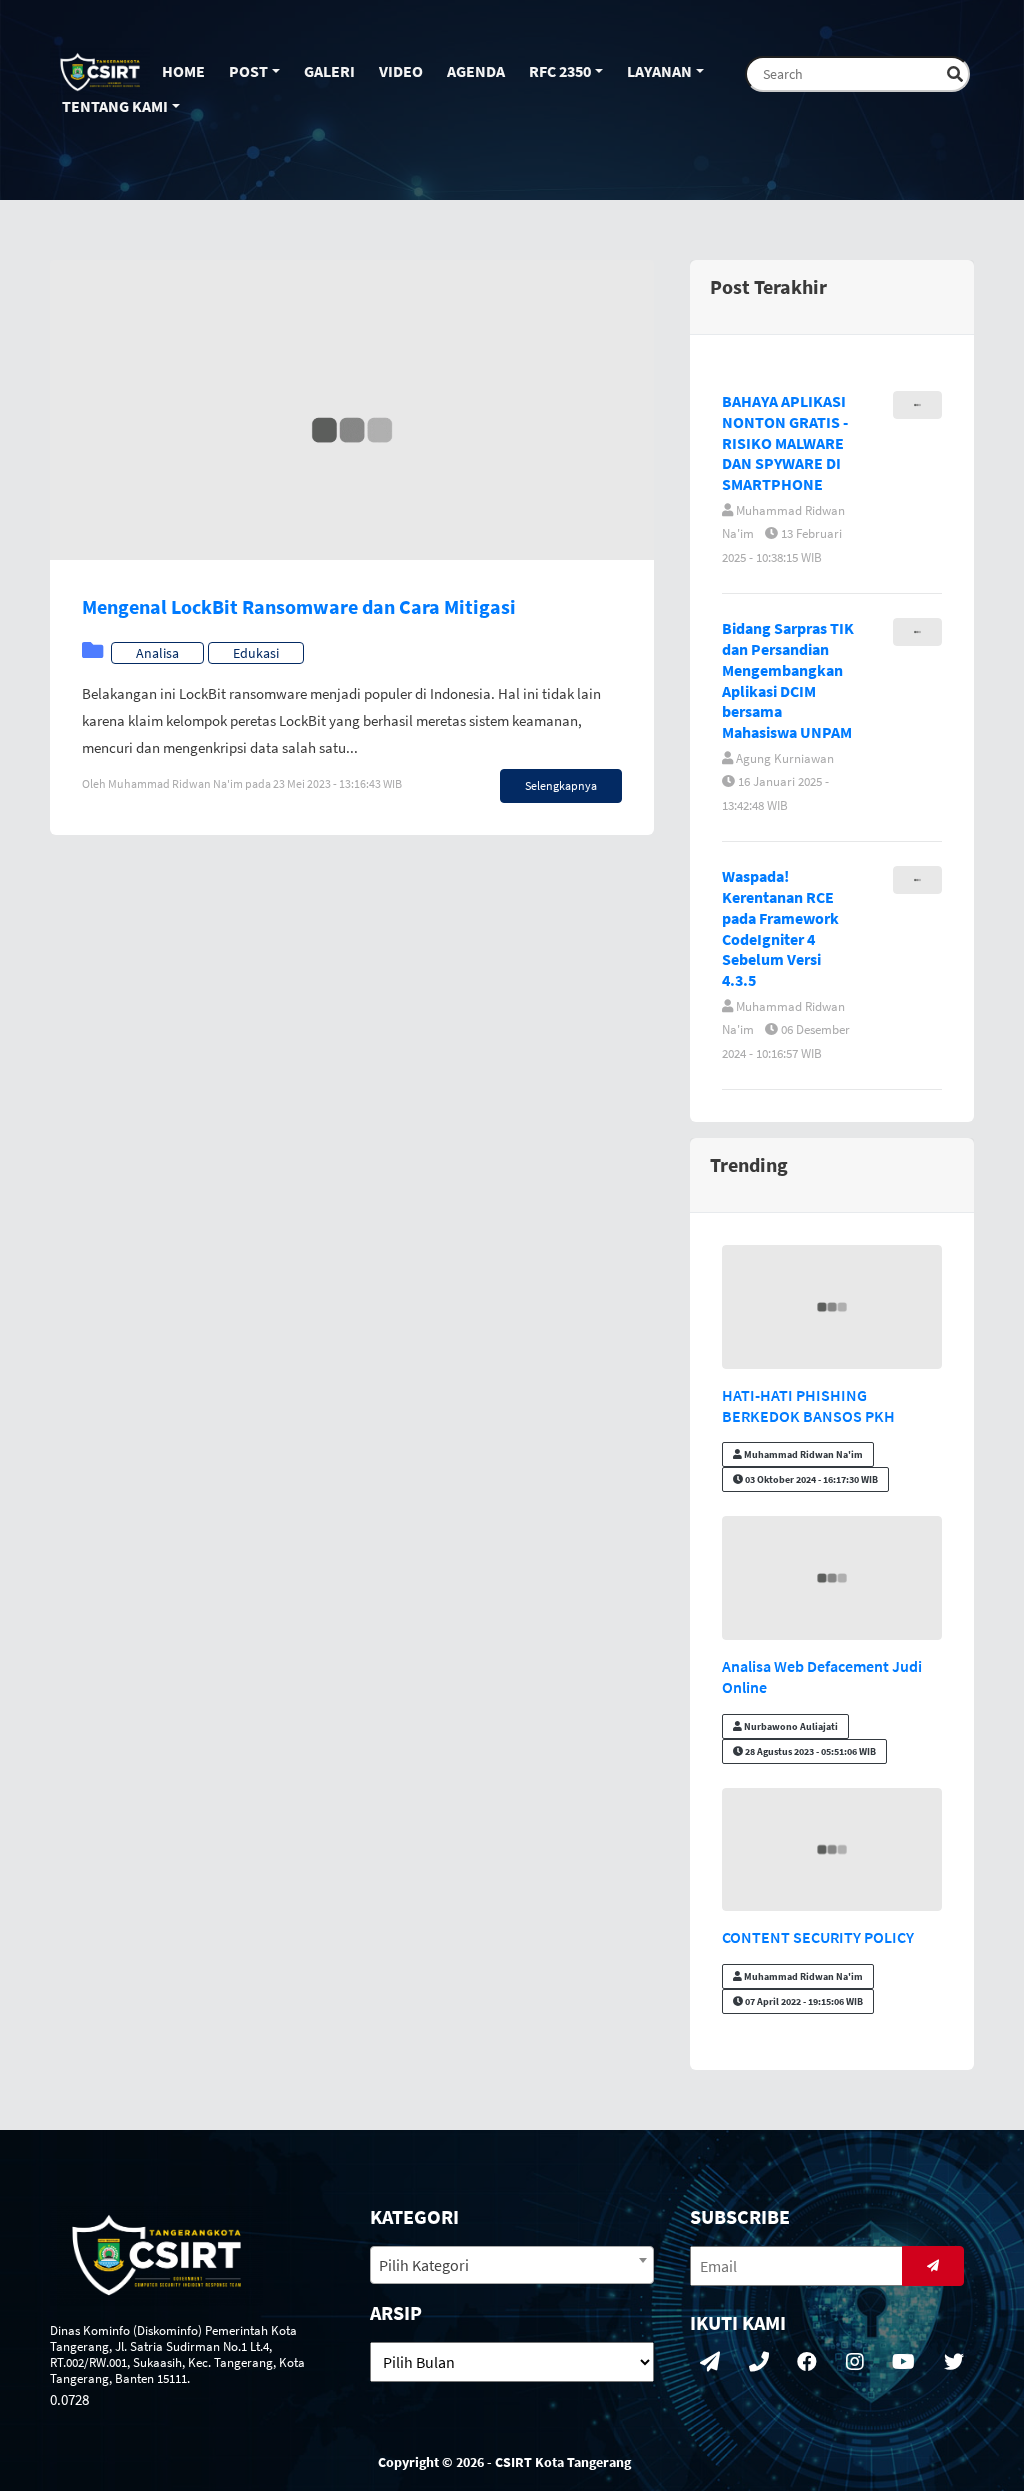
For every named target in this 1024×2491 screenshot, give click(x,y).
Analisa (157, 653)
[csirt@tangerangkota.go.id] (710, 2363)
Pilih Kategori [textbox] (424, 2265)
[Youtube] (903, 2363)
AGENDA (476, 71)
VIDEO (401, 71)
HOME (183, 71)
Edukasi (256, 653)
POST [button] (248, 71)
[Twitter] (954, 2363)
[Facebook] (807, 2363)
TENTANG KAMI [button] (115, 106)
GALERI (329, 71)
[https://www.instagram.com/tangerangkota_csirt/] (855, 2363)
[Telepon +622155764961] (759, 2363)
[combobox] (512, 2265)
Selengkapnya (561, 785)
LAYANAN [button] (659, 71)
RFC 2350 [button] (560, 71)
